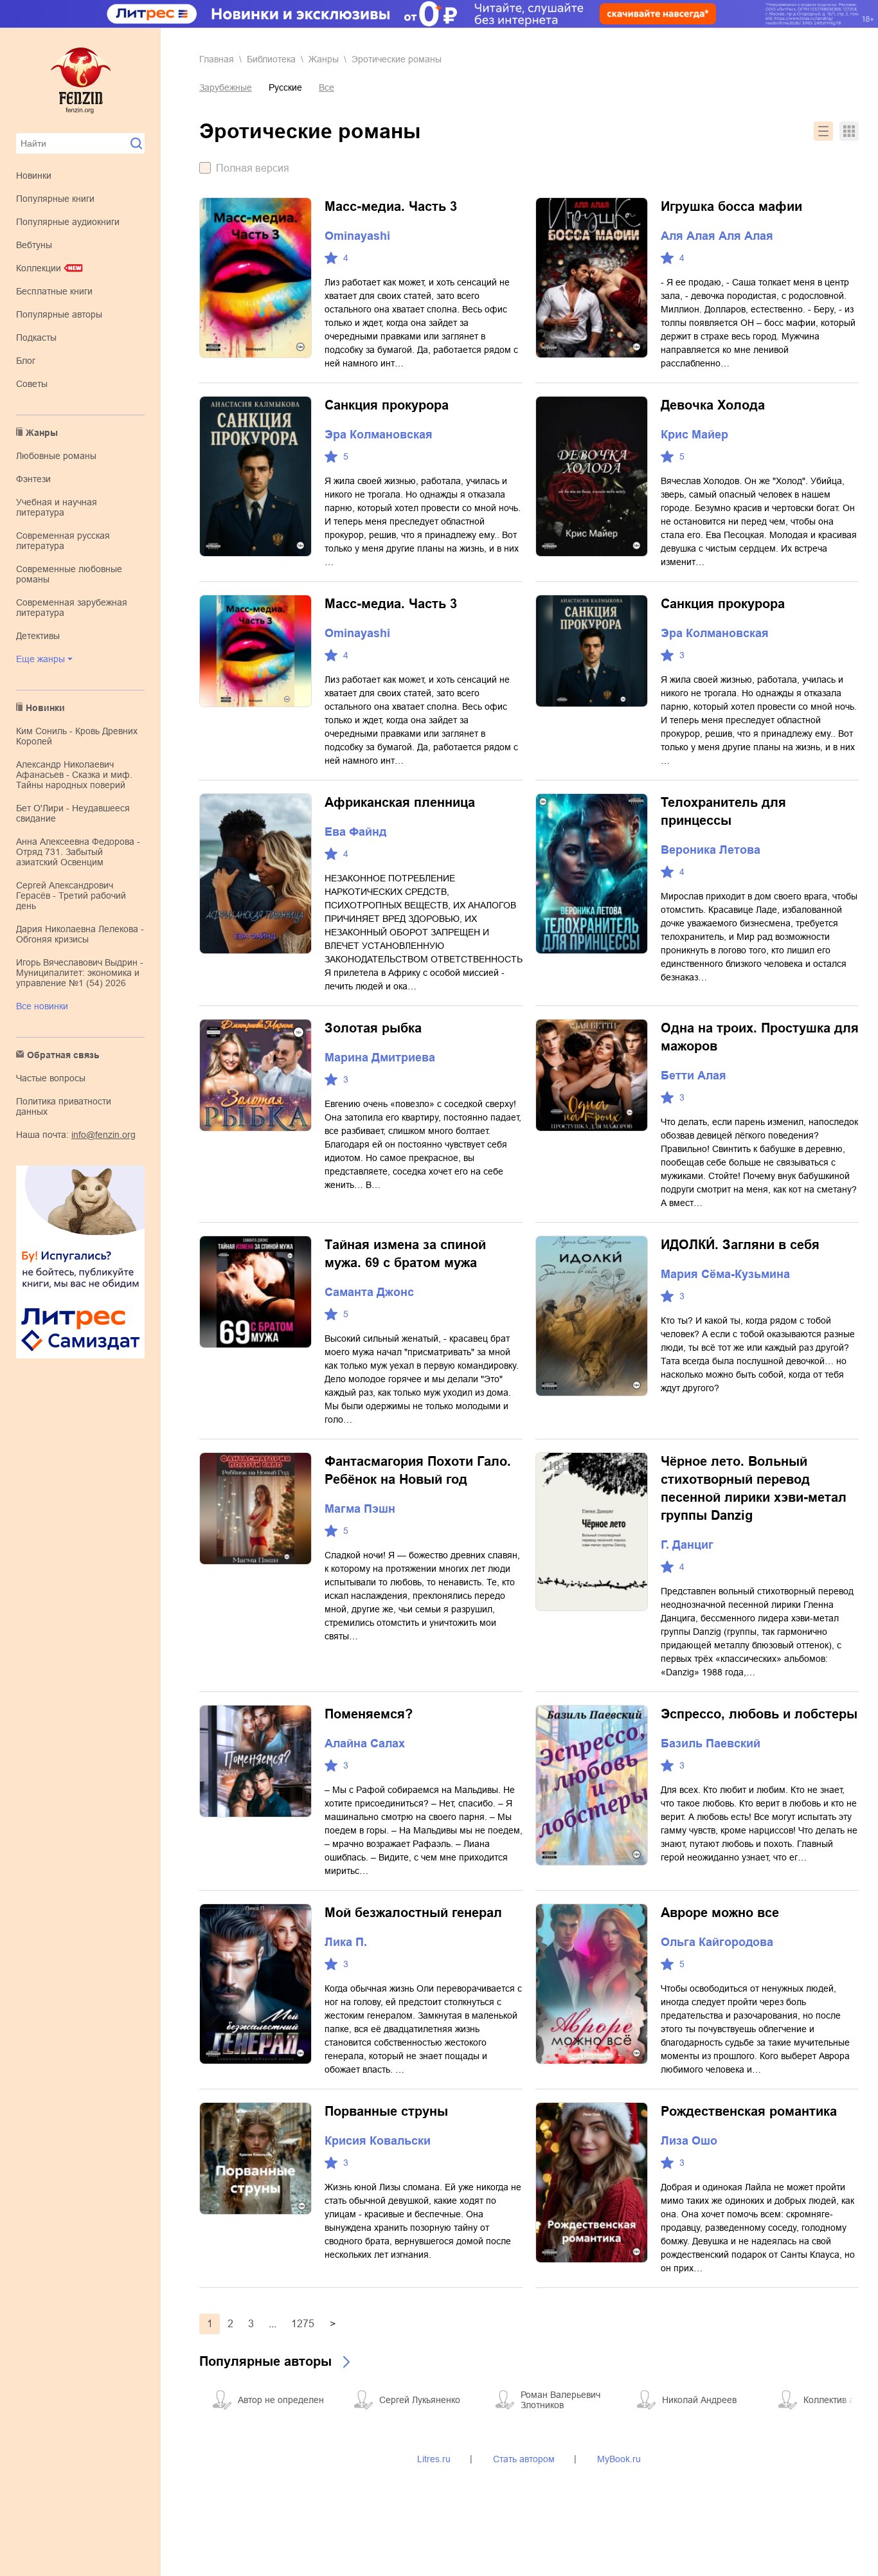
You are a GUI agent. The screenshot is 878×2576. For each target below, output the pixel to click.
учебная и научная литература (57, 507)
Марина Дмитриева (380, 1058)
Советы (32, 384)
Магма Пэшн (360, 1509)
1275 (303, 2324)
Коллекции (39, 268)
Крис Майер (694, 435)
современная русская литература (63, 541)
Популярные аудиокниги (68, 222)
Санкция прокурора (387, 405)
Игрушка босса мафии (731, 206)
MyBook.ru (619, 2459)
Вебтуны (34, 245)
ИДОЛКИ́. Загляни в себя (740, 1245)
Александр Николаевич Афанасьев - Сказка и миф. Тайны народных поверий (74, 775)
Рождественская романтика (749, 2111)
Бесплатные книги (54, 291)
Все (327, 87)
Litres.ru (434, 2459)
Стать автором (524, 2459)
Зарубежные (226, 87)
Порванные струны (386, 2111)
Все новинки (42, 1006)
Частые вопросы (51, 1078)
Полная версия (253, 168)
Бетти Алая (694, 1076)
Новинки (34, 176)
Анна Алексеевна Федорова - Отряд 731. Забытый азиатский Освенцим (78, 852)
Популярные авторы (59, 314)
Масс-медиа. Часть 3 (391, 206)
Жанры (42, 433)
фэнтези (33, 479)
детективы (38, 636)
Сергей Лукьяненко (420, 2400)
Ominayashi (357, 236)
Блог (26, 361)
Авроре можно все (720, 1913)
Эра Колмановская (379, 435)
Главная (217, 59)
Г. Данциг (687, 1545)
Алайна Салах (365, 1743)
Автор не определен (281, 2400)
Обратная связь (63, 1055)
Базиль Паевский (711, 1743)
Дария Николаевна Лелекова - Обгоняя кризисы (80, 934)
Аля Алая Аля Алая (717, 236)
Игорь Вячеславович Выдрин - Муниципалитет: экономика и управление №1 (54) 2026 (80, 973)
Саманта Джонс (369, 1292)
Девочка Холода (713, 405)
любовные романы (56, 456)
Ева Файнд (355, 832)
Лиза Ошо (689, 2141)
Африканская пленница (400, 802)
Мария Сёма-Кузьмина (725, 1274)
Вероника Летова (711, 850)
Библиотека (271, 59)
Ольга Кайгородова (717, 1942)
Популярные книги (55, 199)
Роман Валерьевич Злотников (560, 2400)
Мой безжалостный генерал (413, 1913)
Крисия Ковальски (378, 2141)
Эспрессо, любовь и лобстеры (759, 1714)
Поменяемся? (369, 1714)
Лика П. (346, 1942)
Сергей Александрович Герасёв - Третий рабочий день (71, 896)
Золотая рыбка (373, 1028)
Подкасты (36, 338)
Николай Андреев (699, 2400)
